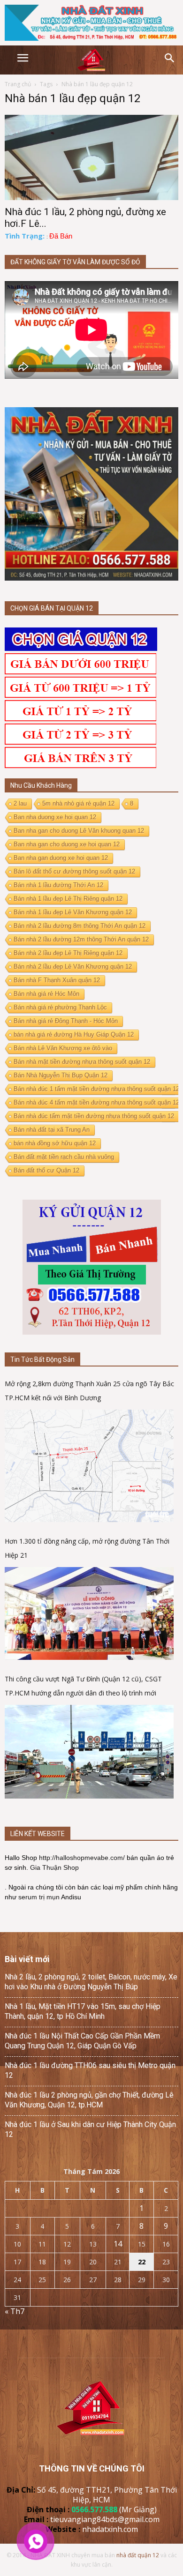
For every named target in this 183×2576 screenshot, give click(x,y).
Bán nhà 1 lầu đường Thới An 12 (58, 885)
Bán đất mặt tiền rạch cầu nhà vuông (64, 1157)
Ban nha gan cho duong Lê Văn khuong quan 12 (79, 831)
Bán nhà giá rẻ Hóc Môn (46, 994)
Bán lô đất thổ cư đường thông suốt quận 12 (74, 871)
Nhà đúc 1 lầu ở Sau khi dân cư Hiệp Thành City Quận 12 (90, 2129)
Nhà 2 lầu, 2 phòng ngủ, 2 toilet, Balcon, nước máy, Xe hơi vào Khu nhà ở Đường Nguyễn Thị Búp (91, 1982)
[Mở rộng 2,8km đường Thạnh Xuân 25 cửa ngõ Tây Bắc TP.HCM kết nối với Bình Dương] (89, 1466)
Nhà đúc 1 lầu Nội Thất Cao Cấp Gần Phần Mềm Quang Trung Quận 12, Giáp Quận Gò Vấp (82, 2041)
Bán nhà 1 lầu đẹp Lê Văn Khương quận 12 (73, 912)
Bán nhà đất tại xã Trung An (52, 1130)
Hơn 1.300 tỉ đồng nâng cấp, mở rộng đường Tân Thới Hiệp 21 (87, 1548)
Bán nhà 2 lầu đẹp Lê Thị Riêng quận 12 (68, 953)
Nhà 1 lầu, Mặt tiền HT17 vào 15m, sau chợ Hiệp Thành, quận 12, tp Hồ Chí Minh (83, 2011)
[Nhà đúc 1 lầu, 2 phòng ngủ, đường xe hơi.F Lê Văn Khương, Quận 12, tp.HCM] (91, 157)
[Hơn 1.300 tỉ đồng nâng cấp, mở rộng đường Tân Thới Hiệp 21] (89, 1614)
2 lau (20, 803)
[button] (170, 58)
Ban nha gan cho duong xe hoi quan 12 (67, 844)
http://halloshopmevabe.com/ (82, 1858)
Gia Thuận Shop (54, 1867)
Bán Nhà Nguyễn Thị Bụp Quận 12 (61, 1075)
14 (118, 2244)
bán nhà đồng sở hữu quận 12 (55, 1143)
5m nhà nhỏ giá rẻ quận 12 (78, 803)
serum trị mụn (39, 1897)
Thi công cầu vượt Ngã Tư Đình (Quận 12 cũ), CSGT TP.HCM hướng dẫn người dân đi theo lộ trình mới (83, 1686)
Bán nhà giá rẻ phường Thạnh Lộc (60, 1007)
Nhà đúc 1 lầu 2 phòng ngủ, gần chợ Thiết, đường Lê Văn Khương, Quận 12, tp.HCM (89, 2100)
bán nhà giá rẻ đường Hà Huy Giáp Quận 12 (74, 1034)
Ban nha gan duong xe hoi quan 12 (61, 858)
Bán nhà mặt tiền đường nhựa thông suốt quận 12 (82, 1062)
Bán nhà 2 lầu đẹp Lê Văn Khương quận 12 (73, 967)
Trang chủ (18, 84)
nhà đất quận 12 (138, 2555)
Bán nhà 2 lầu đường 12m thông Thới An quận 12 (81, 939)
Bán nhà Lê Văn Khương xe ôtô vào (63, 1048)
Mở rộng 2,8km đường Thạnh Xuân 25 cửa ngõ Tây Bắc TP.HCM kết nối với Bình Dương (89, 1391)
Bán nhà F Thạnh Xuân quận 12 (57, 980)
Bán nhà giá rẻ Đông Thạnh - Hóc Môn (66, 1021)
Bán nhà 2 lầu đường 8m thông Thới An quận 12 (80, 926)
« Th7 (15, 2311)
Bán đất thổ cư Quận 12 (46, 1170)
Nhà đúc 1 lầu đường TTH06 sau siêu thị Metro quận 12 (90, 2070)
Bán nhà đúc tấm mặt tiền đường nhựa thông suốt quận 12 (94, 1116)
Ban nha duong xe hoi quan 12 (55, 817)
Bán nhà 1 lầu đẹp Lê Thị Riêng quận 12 (68, 899)
